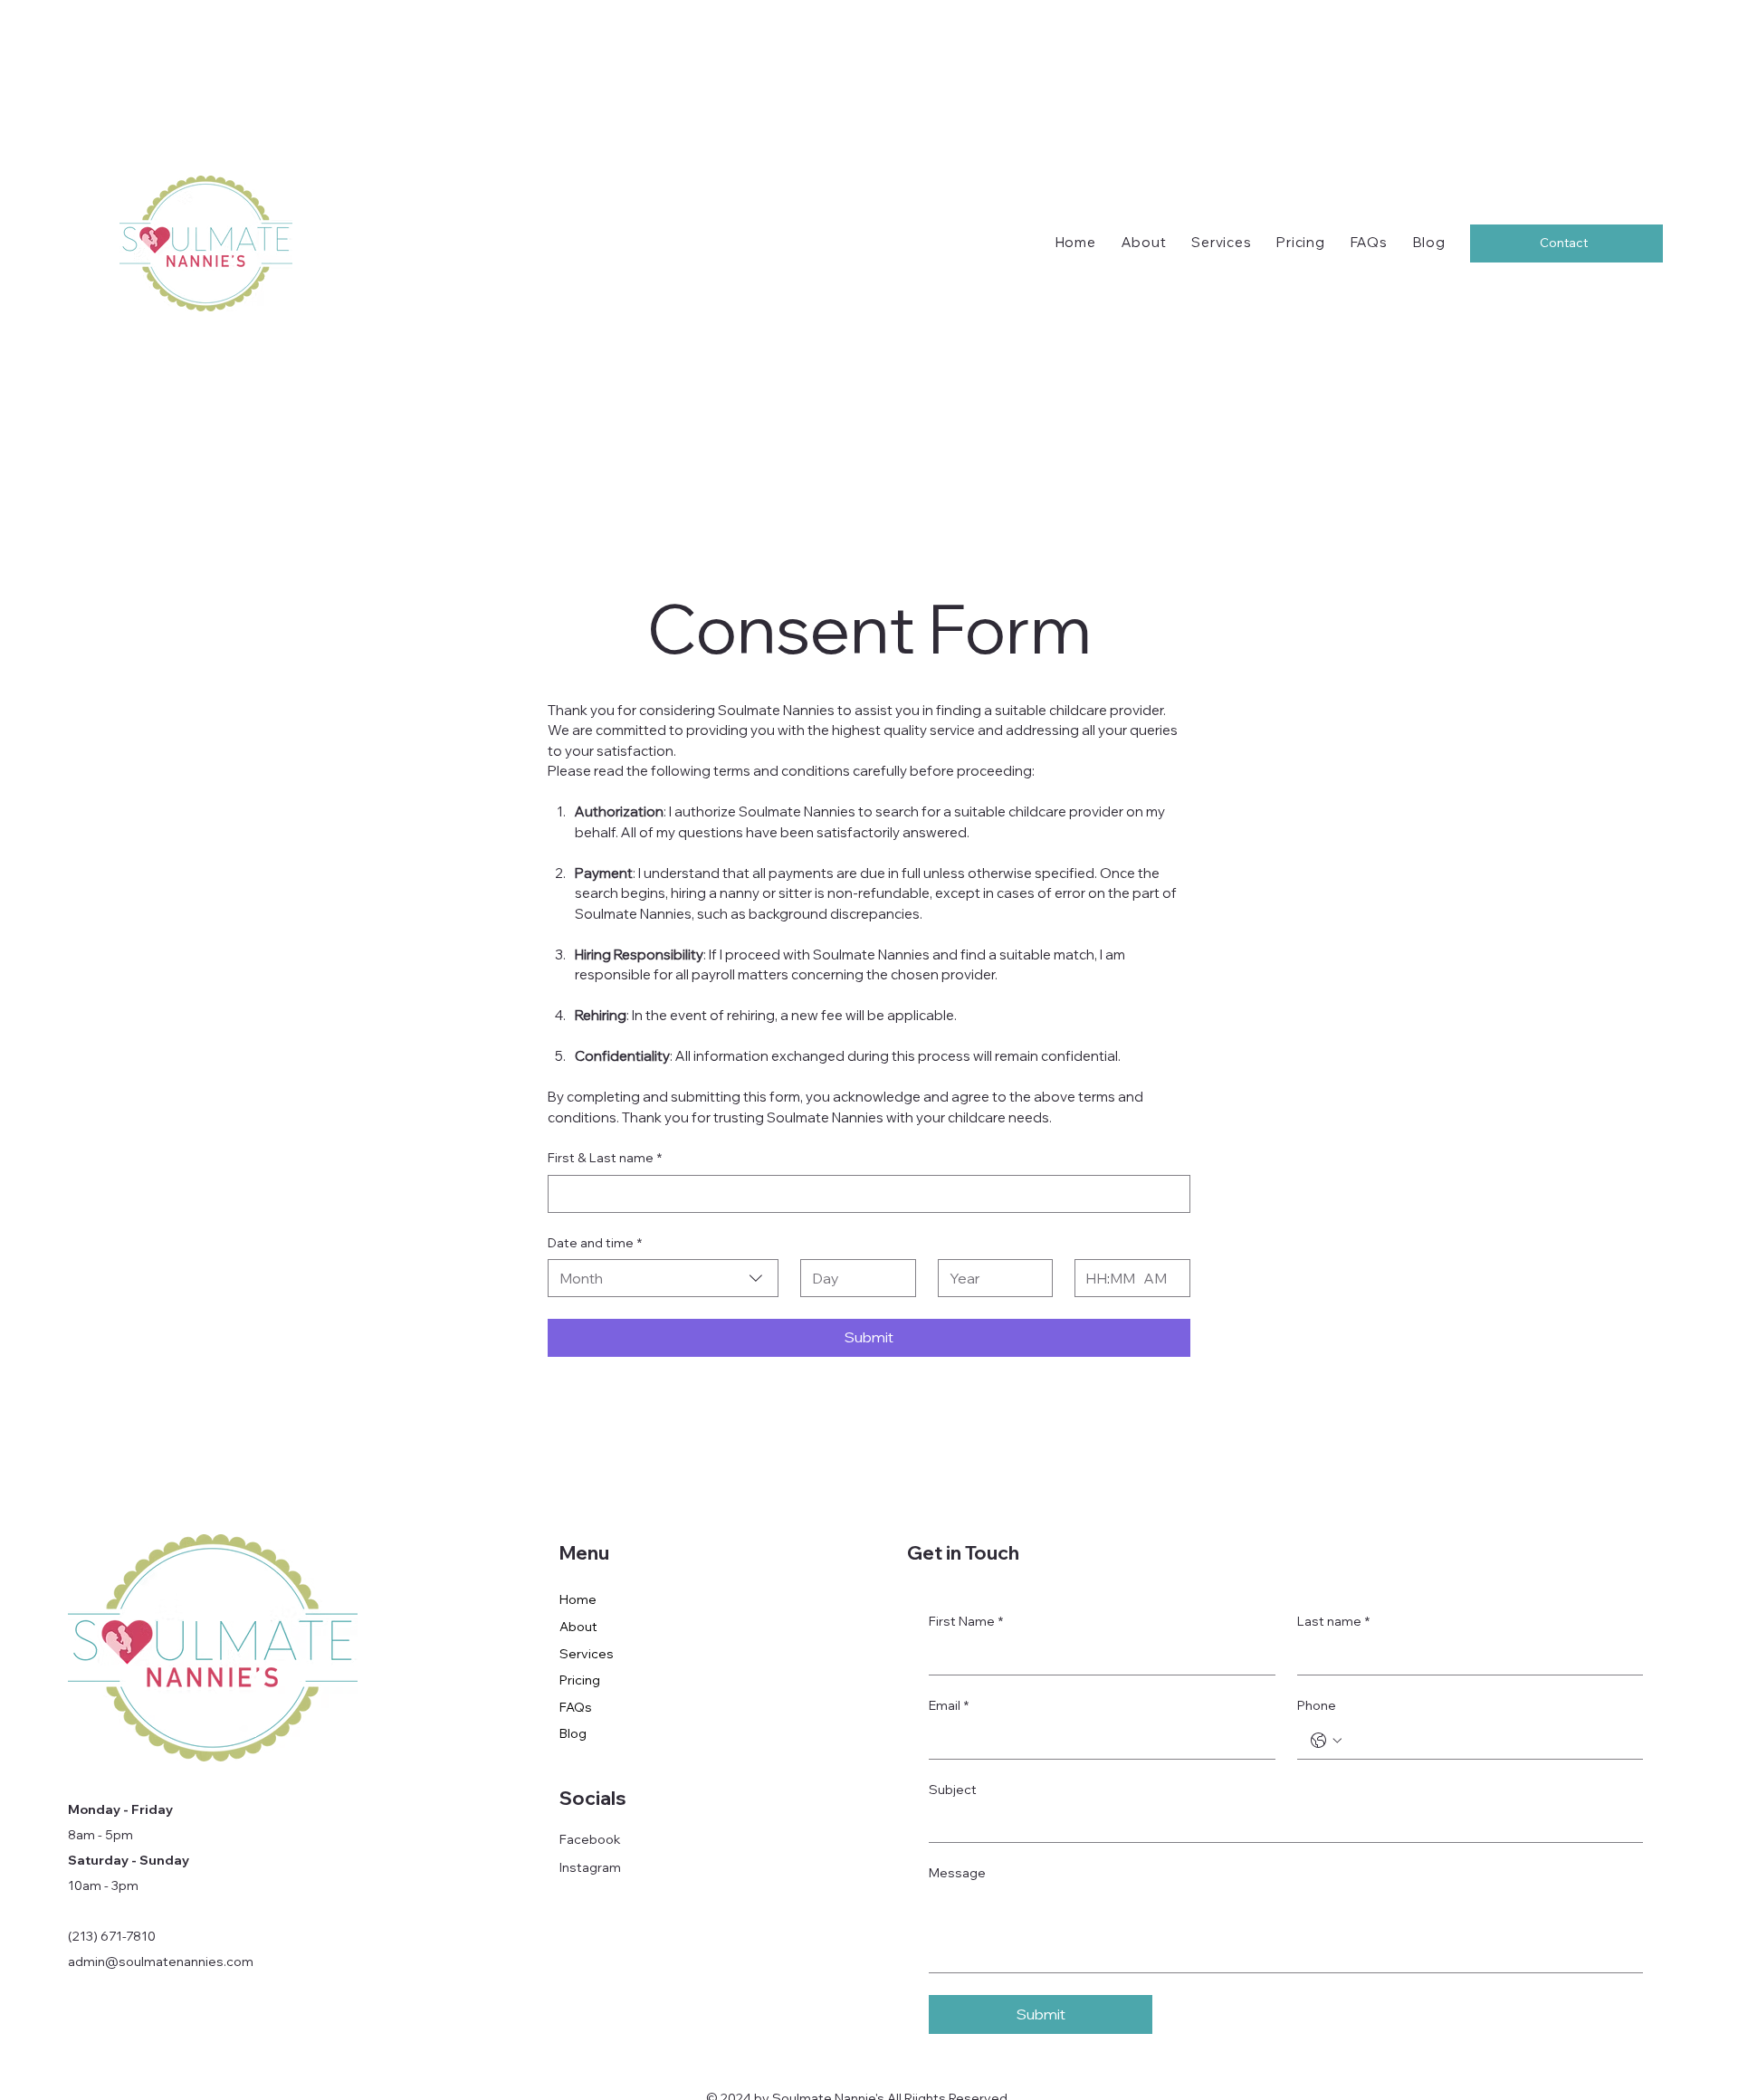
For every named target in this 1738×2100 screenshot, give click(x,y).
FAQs (576, 1707)
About (578, 1627)
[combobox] (663, 1278)
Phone (1317, 1705)
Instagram (590, 1867)
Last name (1333, 1621)
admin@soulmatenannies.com (161, 1962)
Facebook (590, 1839)
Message (957, 1873)
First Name (966, 1621)
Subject (953, 1790)
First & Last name (605, 1158)
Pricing (580, 1680)
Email (949, 1705)
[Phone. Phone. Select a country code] (1326, 1741)
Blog (573, 1733)
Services (587, 1654)
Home (578, 1599)
